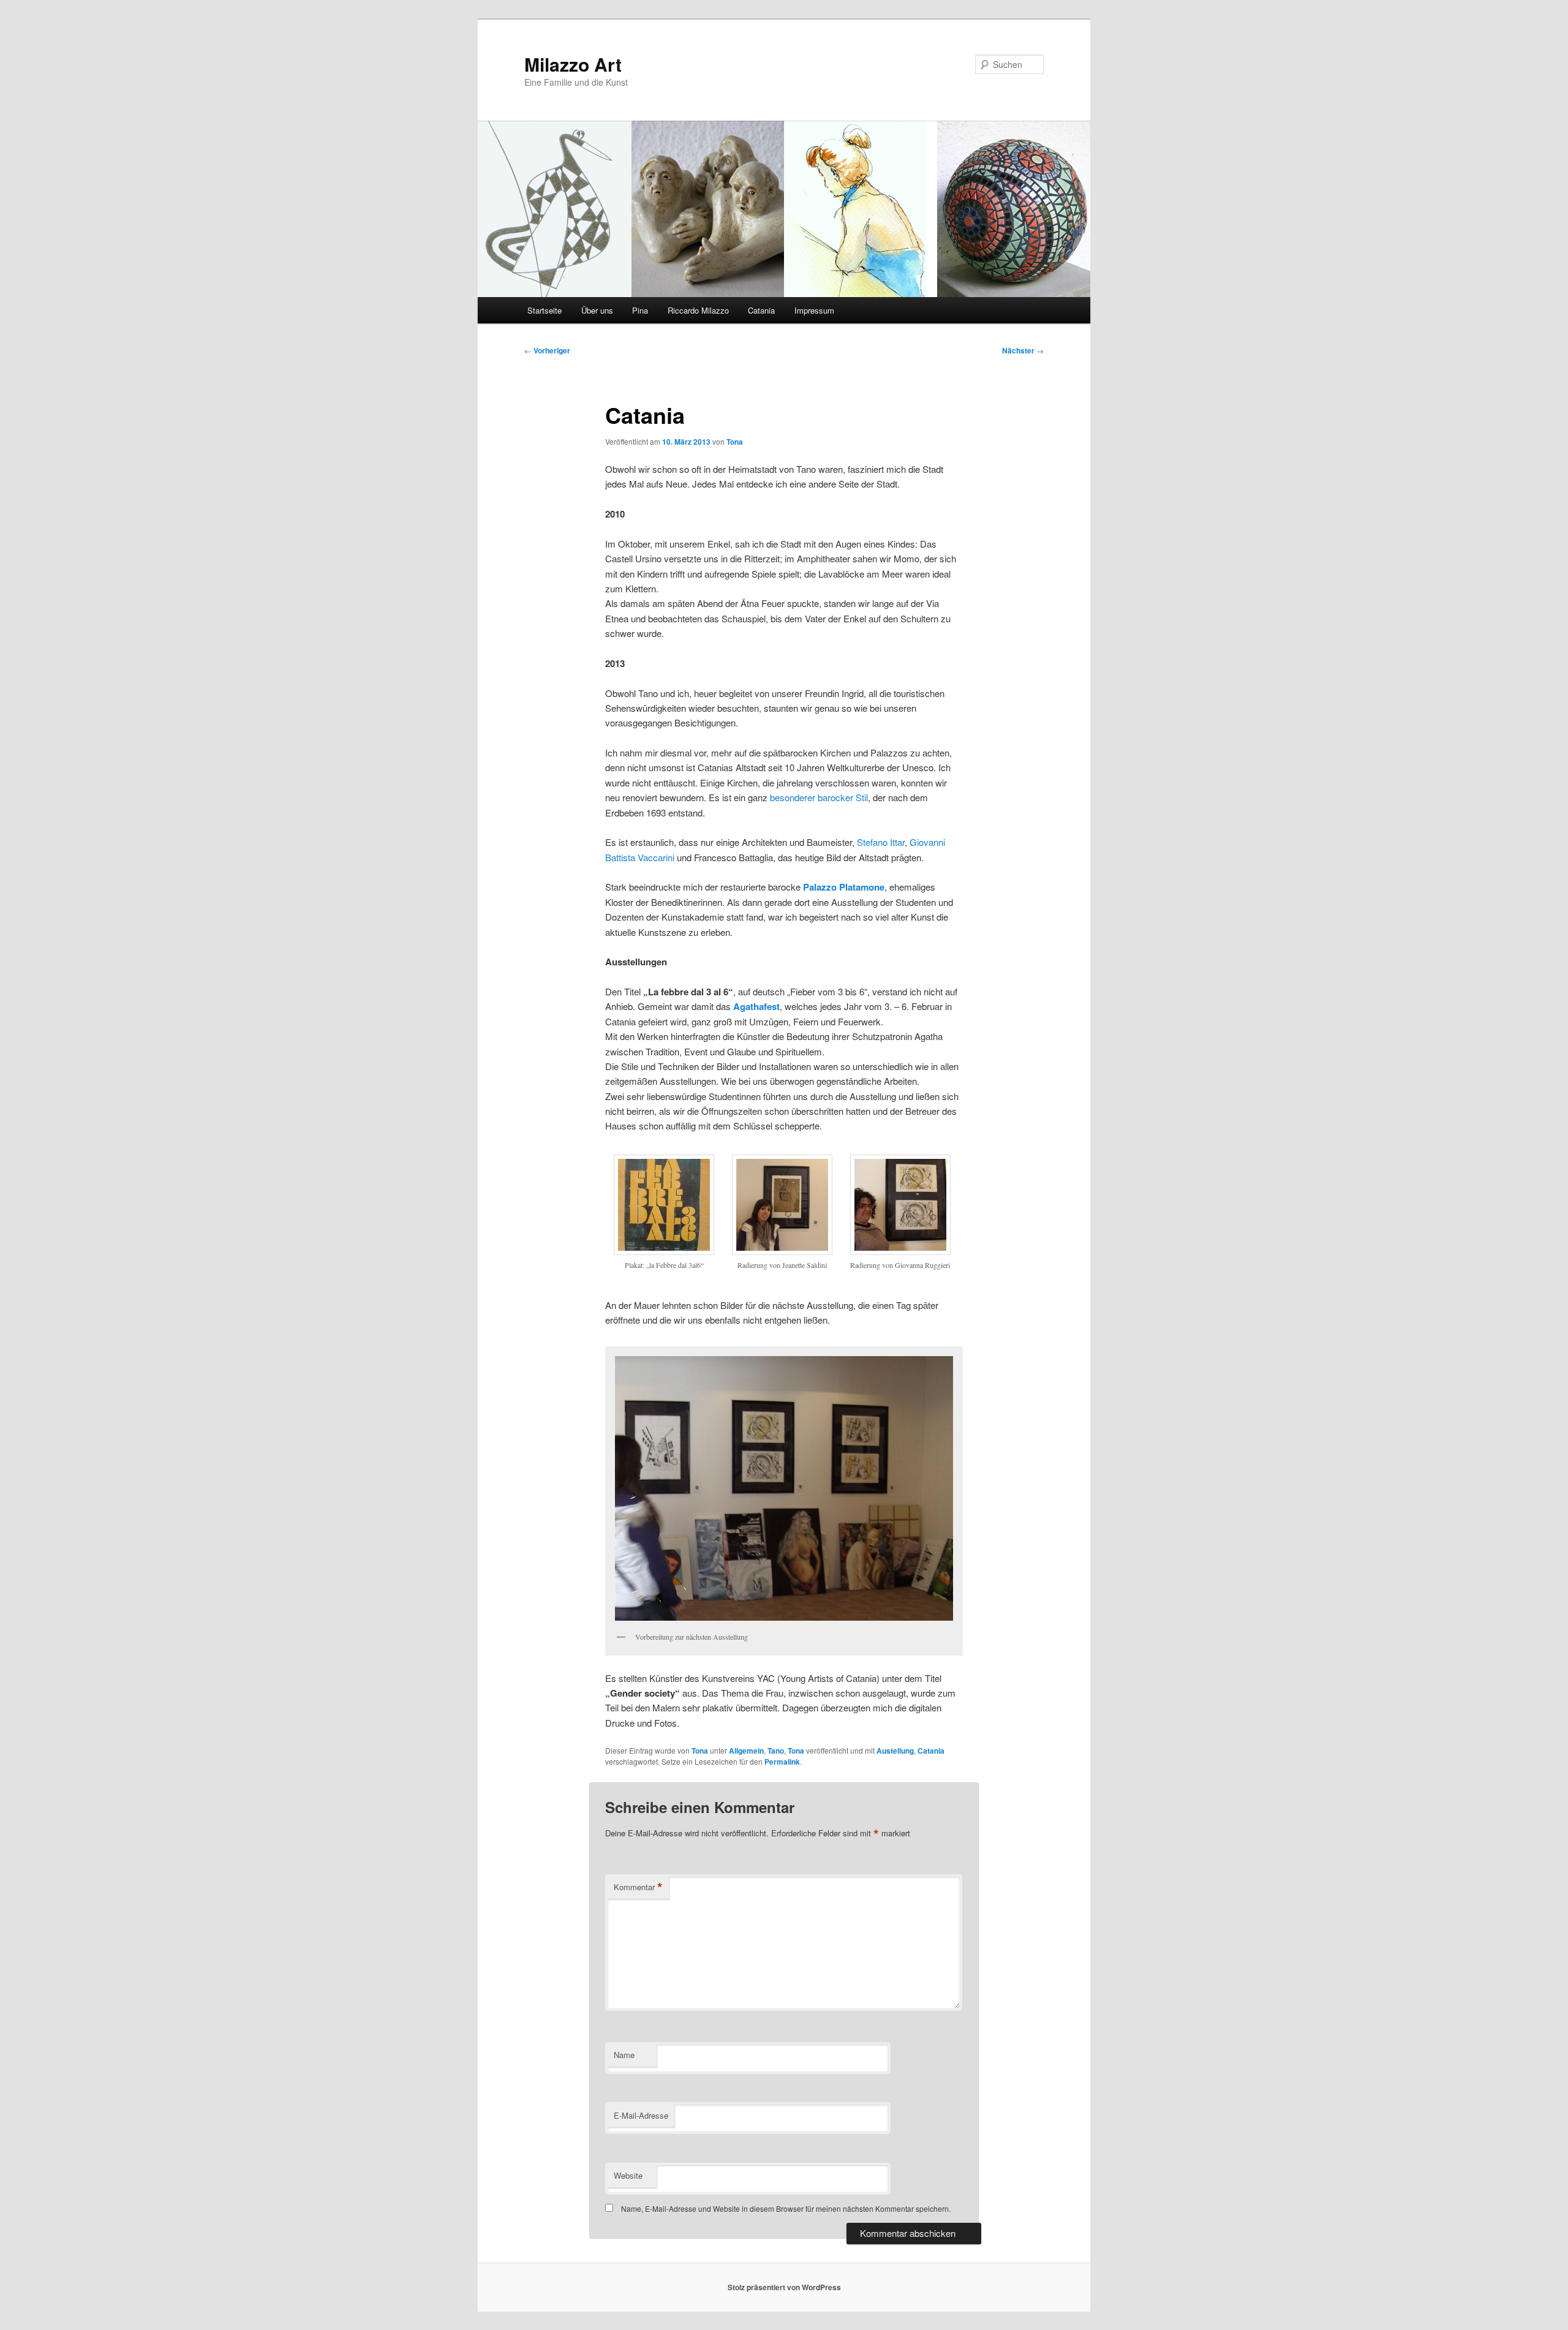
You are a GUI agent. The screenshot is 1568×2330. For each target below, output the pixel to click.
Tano (776, 1751)
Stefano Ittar (881, 842)
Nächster (1023, 350)
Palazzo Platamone (844, 887)
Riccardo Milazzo (698, 310)
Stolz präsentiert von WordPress (784, 2287)
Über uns (597, 310)
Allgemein (746, 1751)
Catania (761, 310)
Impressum (814, 310)
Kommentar (638, 1887)
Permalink (782, 1762)
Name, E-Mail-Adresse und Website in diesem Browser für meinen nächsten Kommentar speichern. (786, 2208)
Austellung (895, 1751)
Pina (640, 310)
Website (628, 2175)
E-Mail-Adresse (641, 2115)
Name (624, 2055)
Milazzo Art (573, 64)
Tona (735, 442)
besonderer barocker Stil (819, 797)
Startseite (545, 310)
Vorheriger (547, 350)
